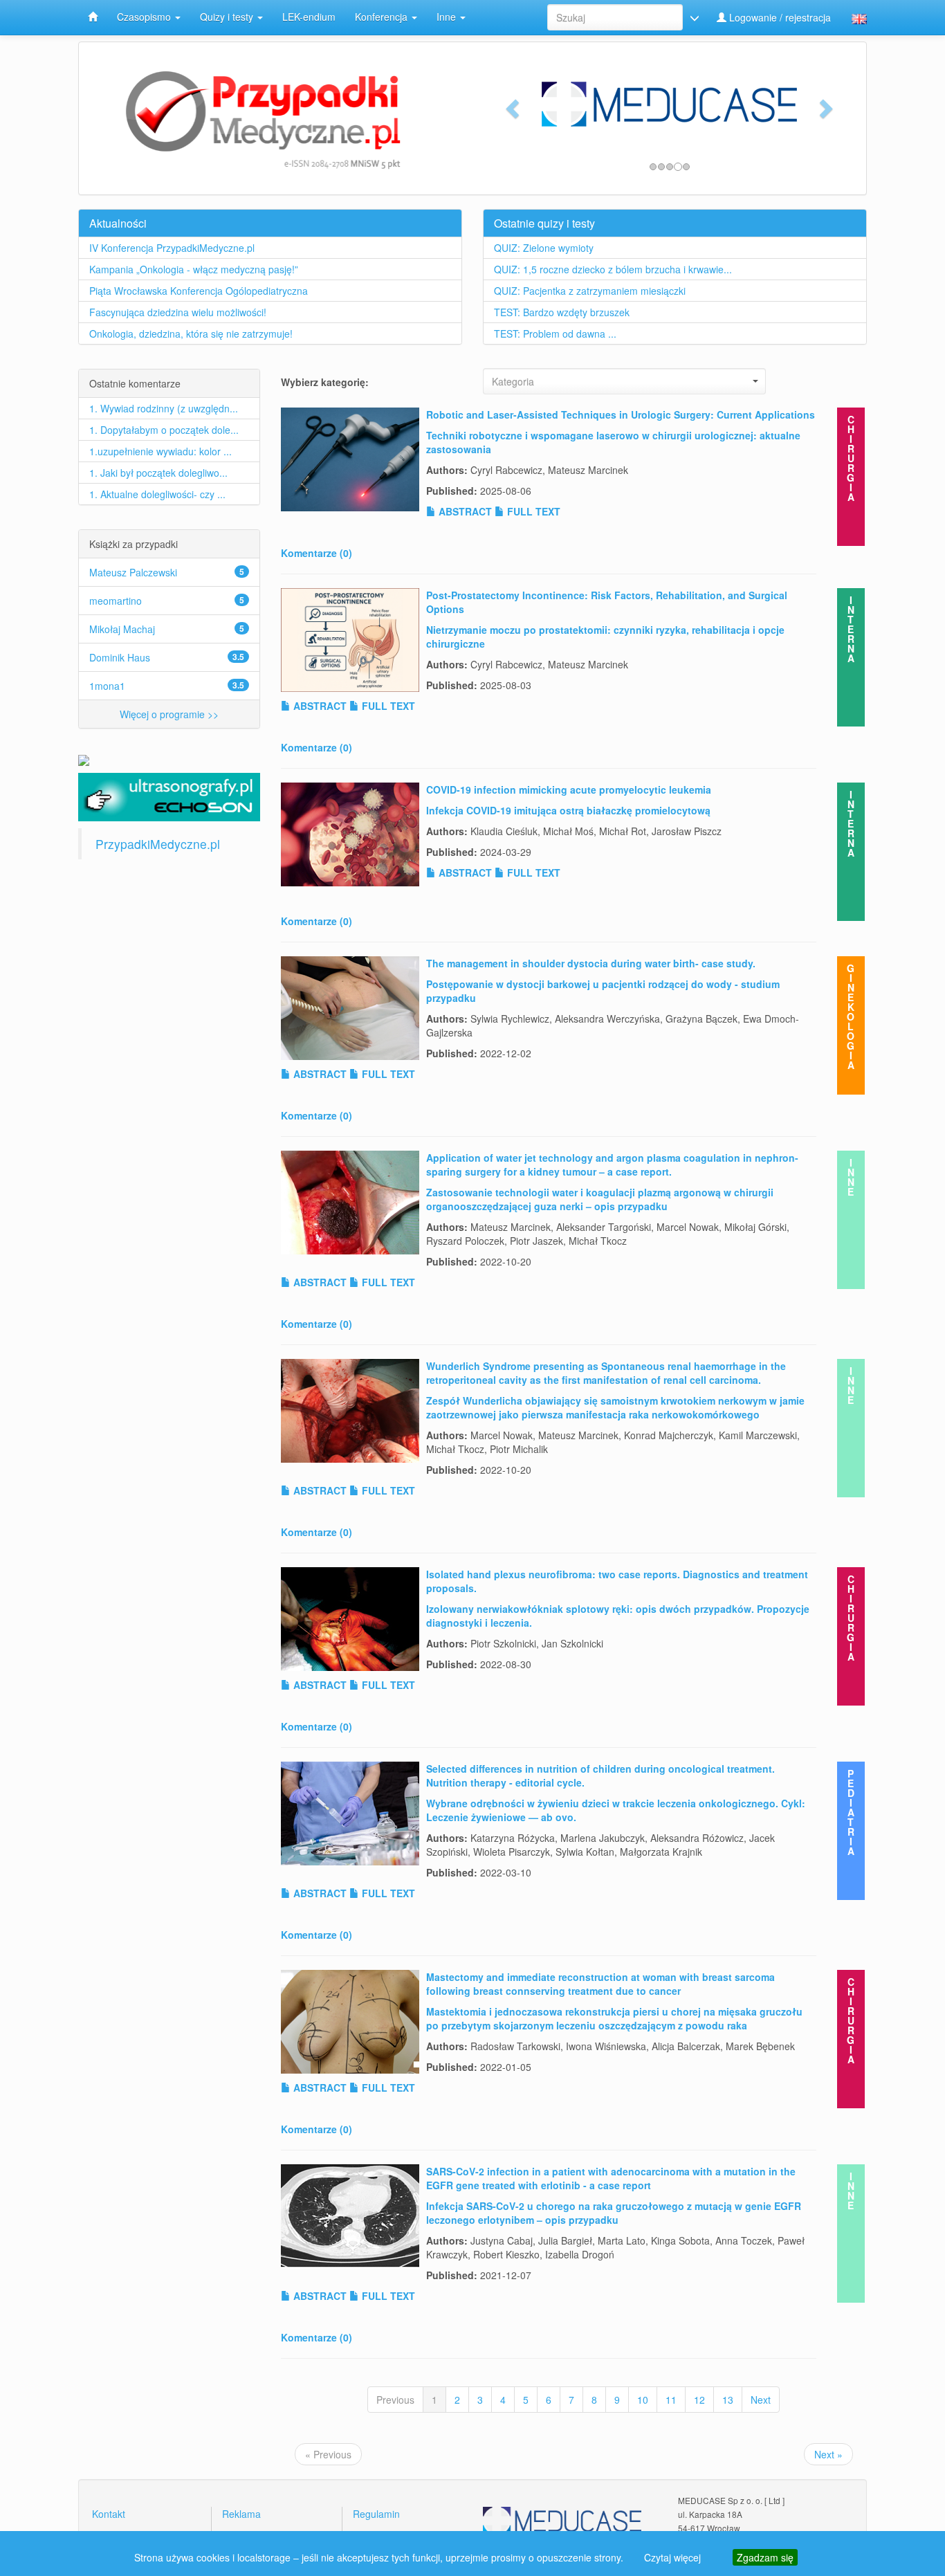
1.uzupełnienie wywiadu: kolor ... (160, 451)
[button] (511, 104)
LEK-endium (309, 17)
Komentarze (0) (316, 553)
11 (671, 2400)
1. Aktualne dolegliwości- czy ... (157, 494)
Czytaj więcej (672, 2557)
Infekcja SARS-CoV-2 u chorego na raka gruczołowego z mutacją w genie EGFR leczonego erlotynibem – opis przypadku (614, 2213)
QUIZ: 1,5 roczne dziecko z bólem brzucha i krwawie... (613, 269)
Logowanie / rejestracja (779, 17)
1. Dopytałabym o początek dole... (164, 430)
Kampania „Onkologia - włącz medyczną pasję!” (194, 269)
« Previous (328, 2454)
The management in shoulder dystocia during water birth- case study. (591, 963)
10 (643, 2400)
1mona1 (107, 686)
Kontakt (109, 2514)
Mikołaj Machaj (122, 629)
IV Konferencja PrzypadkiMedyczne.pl (172, 248)
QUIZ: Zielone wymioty (544, 248)
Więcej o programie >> (169, 714)
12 (699, 2400)
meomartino (116, 601)
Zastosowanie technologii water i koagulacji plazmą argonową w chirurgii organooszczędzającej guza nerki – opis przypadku (600, 1199)
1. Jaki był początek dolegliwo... (158, 473)
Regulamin (376, 2514)
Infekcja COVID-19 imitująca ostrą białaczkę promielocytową (568, 810)
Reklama (241, 2514)
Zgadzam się (765, 2557)
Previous (395, 2400)
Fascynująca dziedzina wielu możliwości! (178, 312)
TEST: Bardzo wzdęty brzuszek (562, 312)
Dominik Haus (120, 657)
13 (728, 2400)
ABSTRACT (464, 511)
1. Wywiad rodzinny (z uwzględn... (164, 408)
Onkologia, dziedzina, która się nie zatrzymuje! (191, 334)
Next (761, 2400)
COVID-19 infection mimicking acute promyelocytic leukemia (569, 789)
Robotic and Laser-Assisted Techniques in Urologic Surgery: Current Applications (621, 414)
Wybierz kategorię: (325, 382)
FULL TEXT (532, 511)
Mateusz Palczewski (133, 572)
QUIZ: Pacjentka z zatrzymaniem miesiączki (590, 291)
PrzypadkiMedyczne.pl (158, 844)
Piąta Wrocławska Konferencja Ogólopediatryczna (199, 291)
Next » (828, 2454)
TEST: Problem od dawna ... (555, 334)
